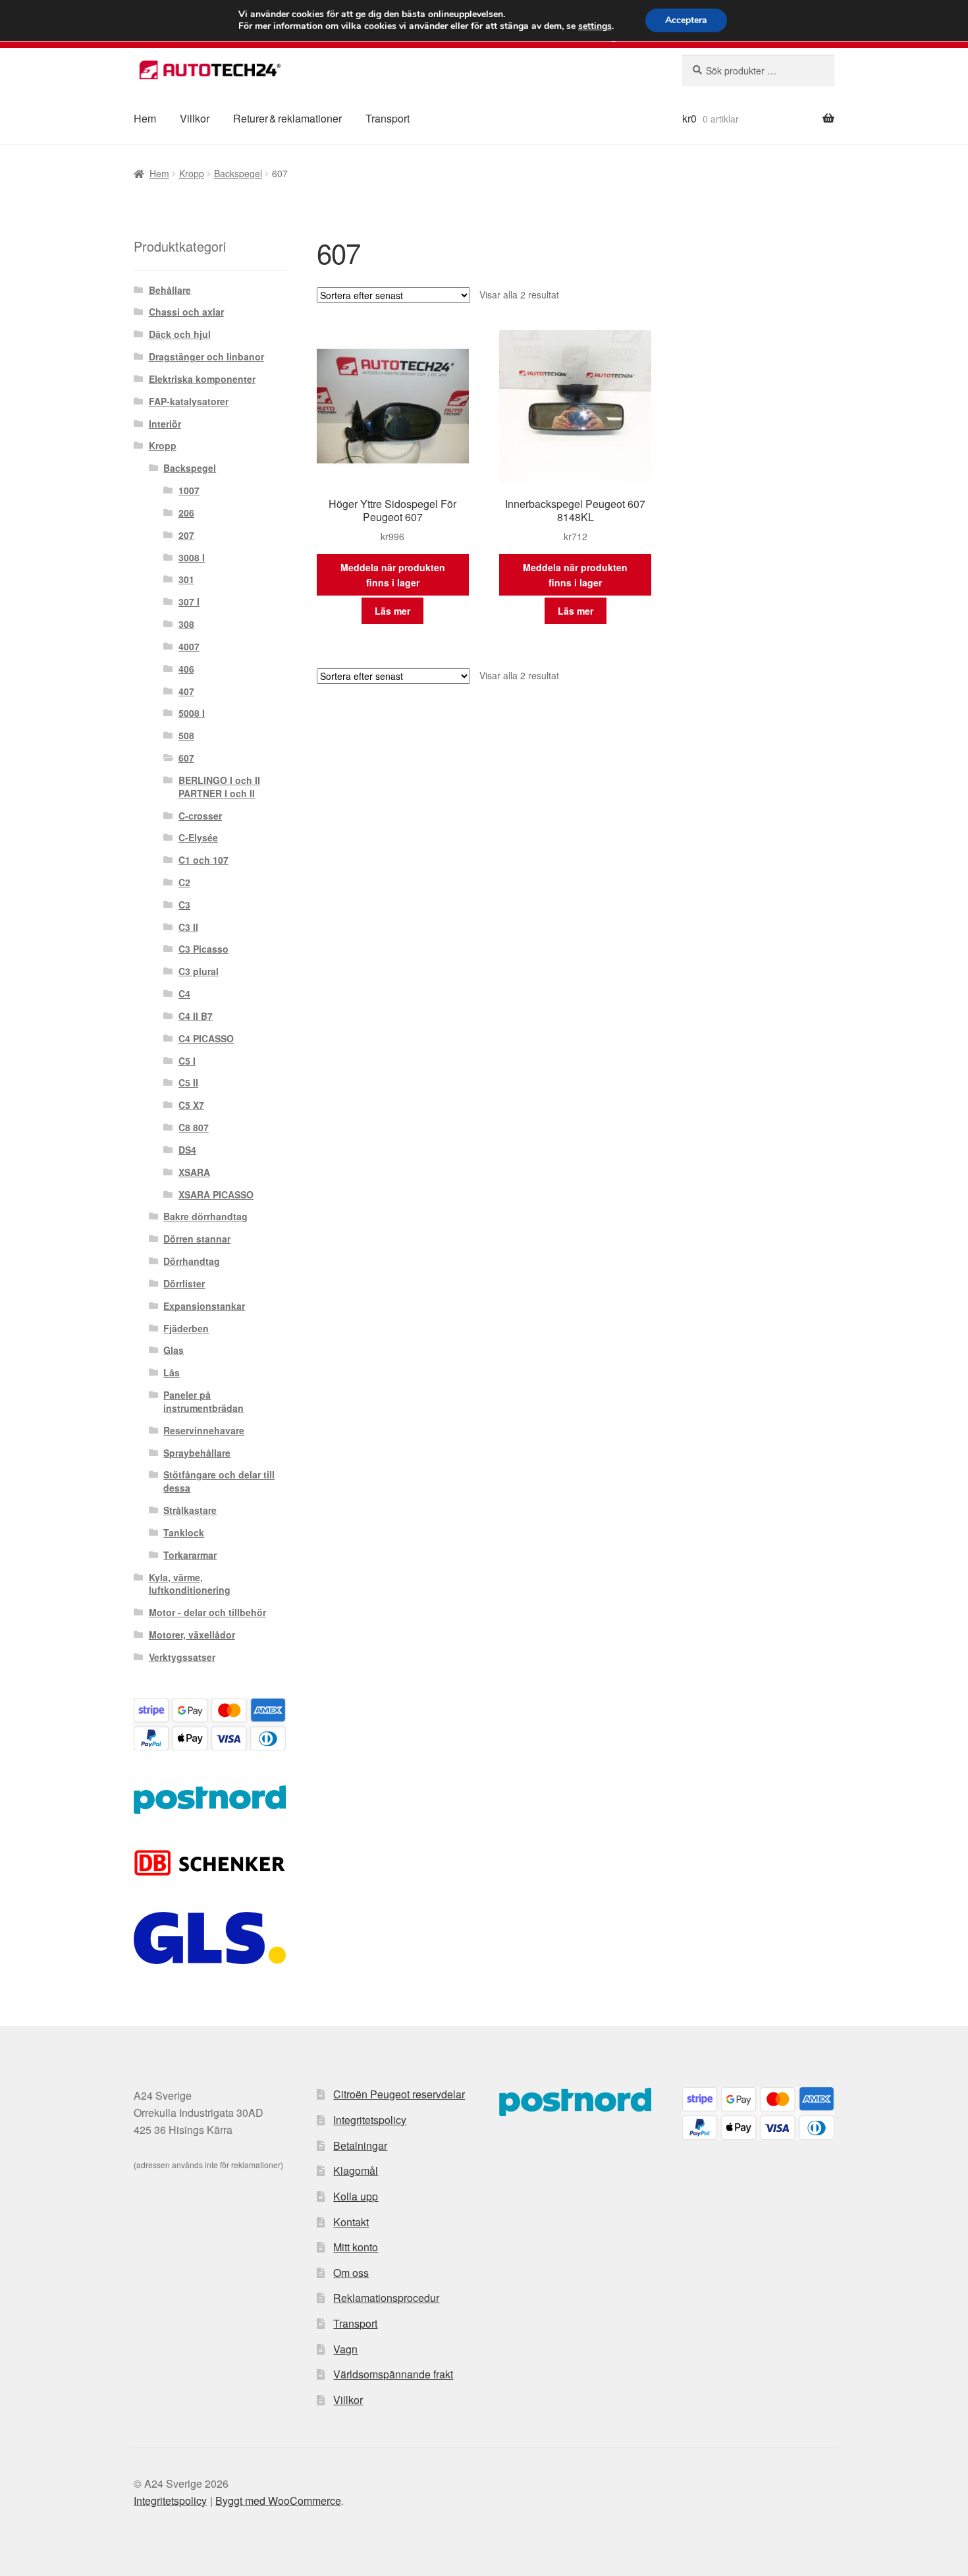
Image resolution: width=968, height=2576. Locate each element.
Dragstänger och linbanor (206, 356)
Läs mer (392, 611)
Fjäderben (186, 1328)
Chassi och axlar (186, 312)
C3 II (188, 927)
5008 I (192, 713)
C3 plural (199, 971)
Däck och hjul (180, 334)
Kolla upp (356, 2196)
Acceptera (686, 20)
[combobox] (758, 70)
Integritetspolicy (370, 2120)
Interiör (165, 424)
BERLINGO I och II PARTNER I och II (219, 787)
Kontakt (351, 2222)
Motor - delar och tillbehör (207, 1612)
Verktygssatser (182, 1657)
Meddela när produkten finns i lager (393, 575)
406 (186, 669)
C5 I (187, 1061)
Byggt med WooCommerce (278, 2501)
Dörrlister (184, 1283)
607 (186, 758)
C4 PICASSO (206, 1038)
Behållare (170, 290)
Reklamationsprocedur (386, 2298)
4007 (189, 646)
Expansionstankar (204, 1306)
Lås (172, 1372)
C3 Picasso (203, 949)
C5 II (188, 1082)
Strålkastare (190, 1510)
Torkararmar (190, 1555)
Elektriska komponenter (202, 379)
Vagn (345, 2349)
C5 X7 (191, 1105)
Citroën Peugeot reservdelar (399, 2094)
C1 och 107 (203, 860)
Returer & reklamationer (287, 118)
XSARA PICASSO (216, 1194)
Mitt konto (356, 2247)
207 (186, 535)
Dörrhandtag (192, 1261)
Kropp (192, 173)
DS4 (187, 1150)
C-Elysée (198, 837)
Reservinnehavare (204, 1430)
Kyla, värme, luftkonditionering (190, 1584)
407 (186, 691)
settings (595, 26)
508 (186, 735)
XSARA (194, 1172)
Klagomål (356, 2170)
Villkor (195, 118)
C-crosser (200, 816)
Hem (145, 118)
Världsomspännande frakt (393, 2374)
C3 (184, 905)
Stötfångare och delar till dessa (219, 1481)
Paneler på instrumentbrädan (203, 1401)
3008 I (192, 557)
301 (186, 579)
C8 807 (194, 1127)
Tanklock (184, 1532)
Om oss (351, 2273)
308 (186, 624)
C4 (184, 994)
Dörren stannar (197, 1239)
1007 (189, 490)
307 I (189, 602)
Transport (388, 118)
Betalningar (360, 2145)
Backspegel (238, 173)
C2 (184, 882)
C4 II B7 (196, 1016)
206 (186, 513)
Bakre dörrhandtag (205, 1216)
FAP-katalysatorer (189, 401)
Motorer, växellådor (192, 1635)
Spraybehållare (197, 1453)
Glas (174, 1350)
